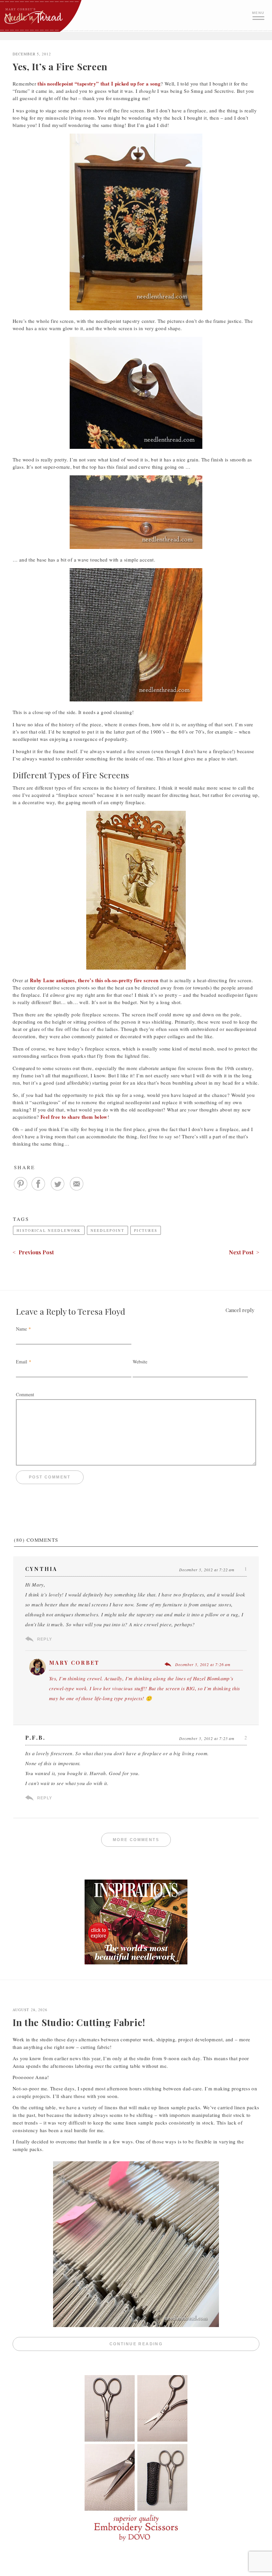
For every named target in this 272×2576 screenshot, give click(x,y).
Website (140, 1362)
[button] (259, 15)
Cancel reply (240, 1310)
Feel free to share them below (74, 1117)
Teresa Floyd (101, 1311)
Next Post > (244, 1252)
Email (22, 1362)
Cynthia (41, 1569)
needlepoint (107, 1230)
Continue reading (184, 2344)
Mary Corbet (74, 1663)
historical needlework (49, 1230)
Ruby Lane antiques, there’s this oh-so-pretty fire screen (94, 980)
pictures (146, 1230)
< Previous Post (33, 1252)
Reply (45, 1639)
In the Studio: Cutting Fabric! (79, 2022)
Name (21, 1329)
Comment (25, 1394)
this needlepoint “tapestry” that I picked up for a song (99, 84)
